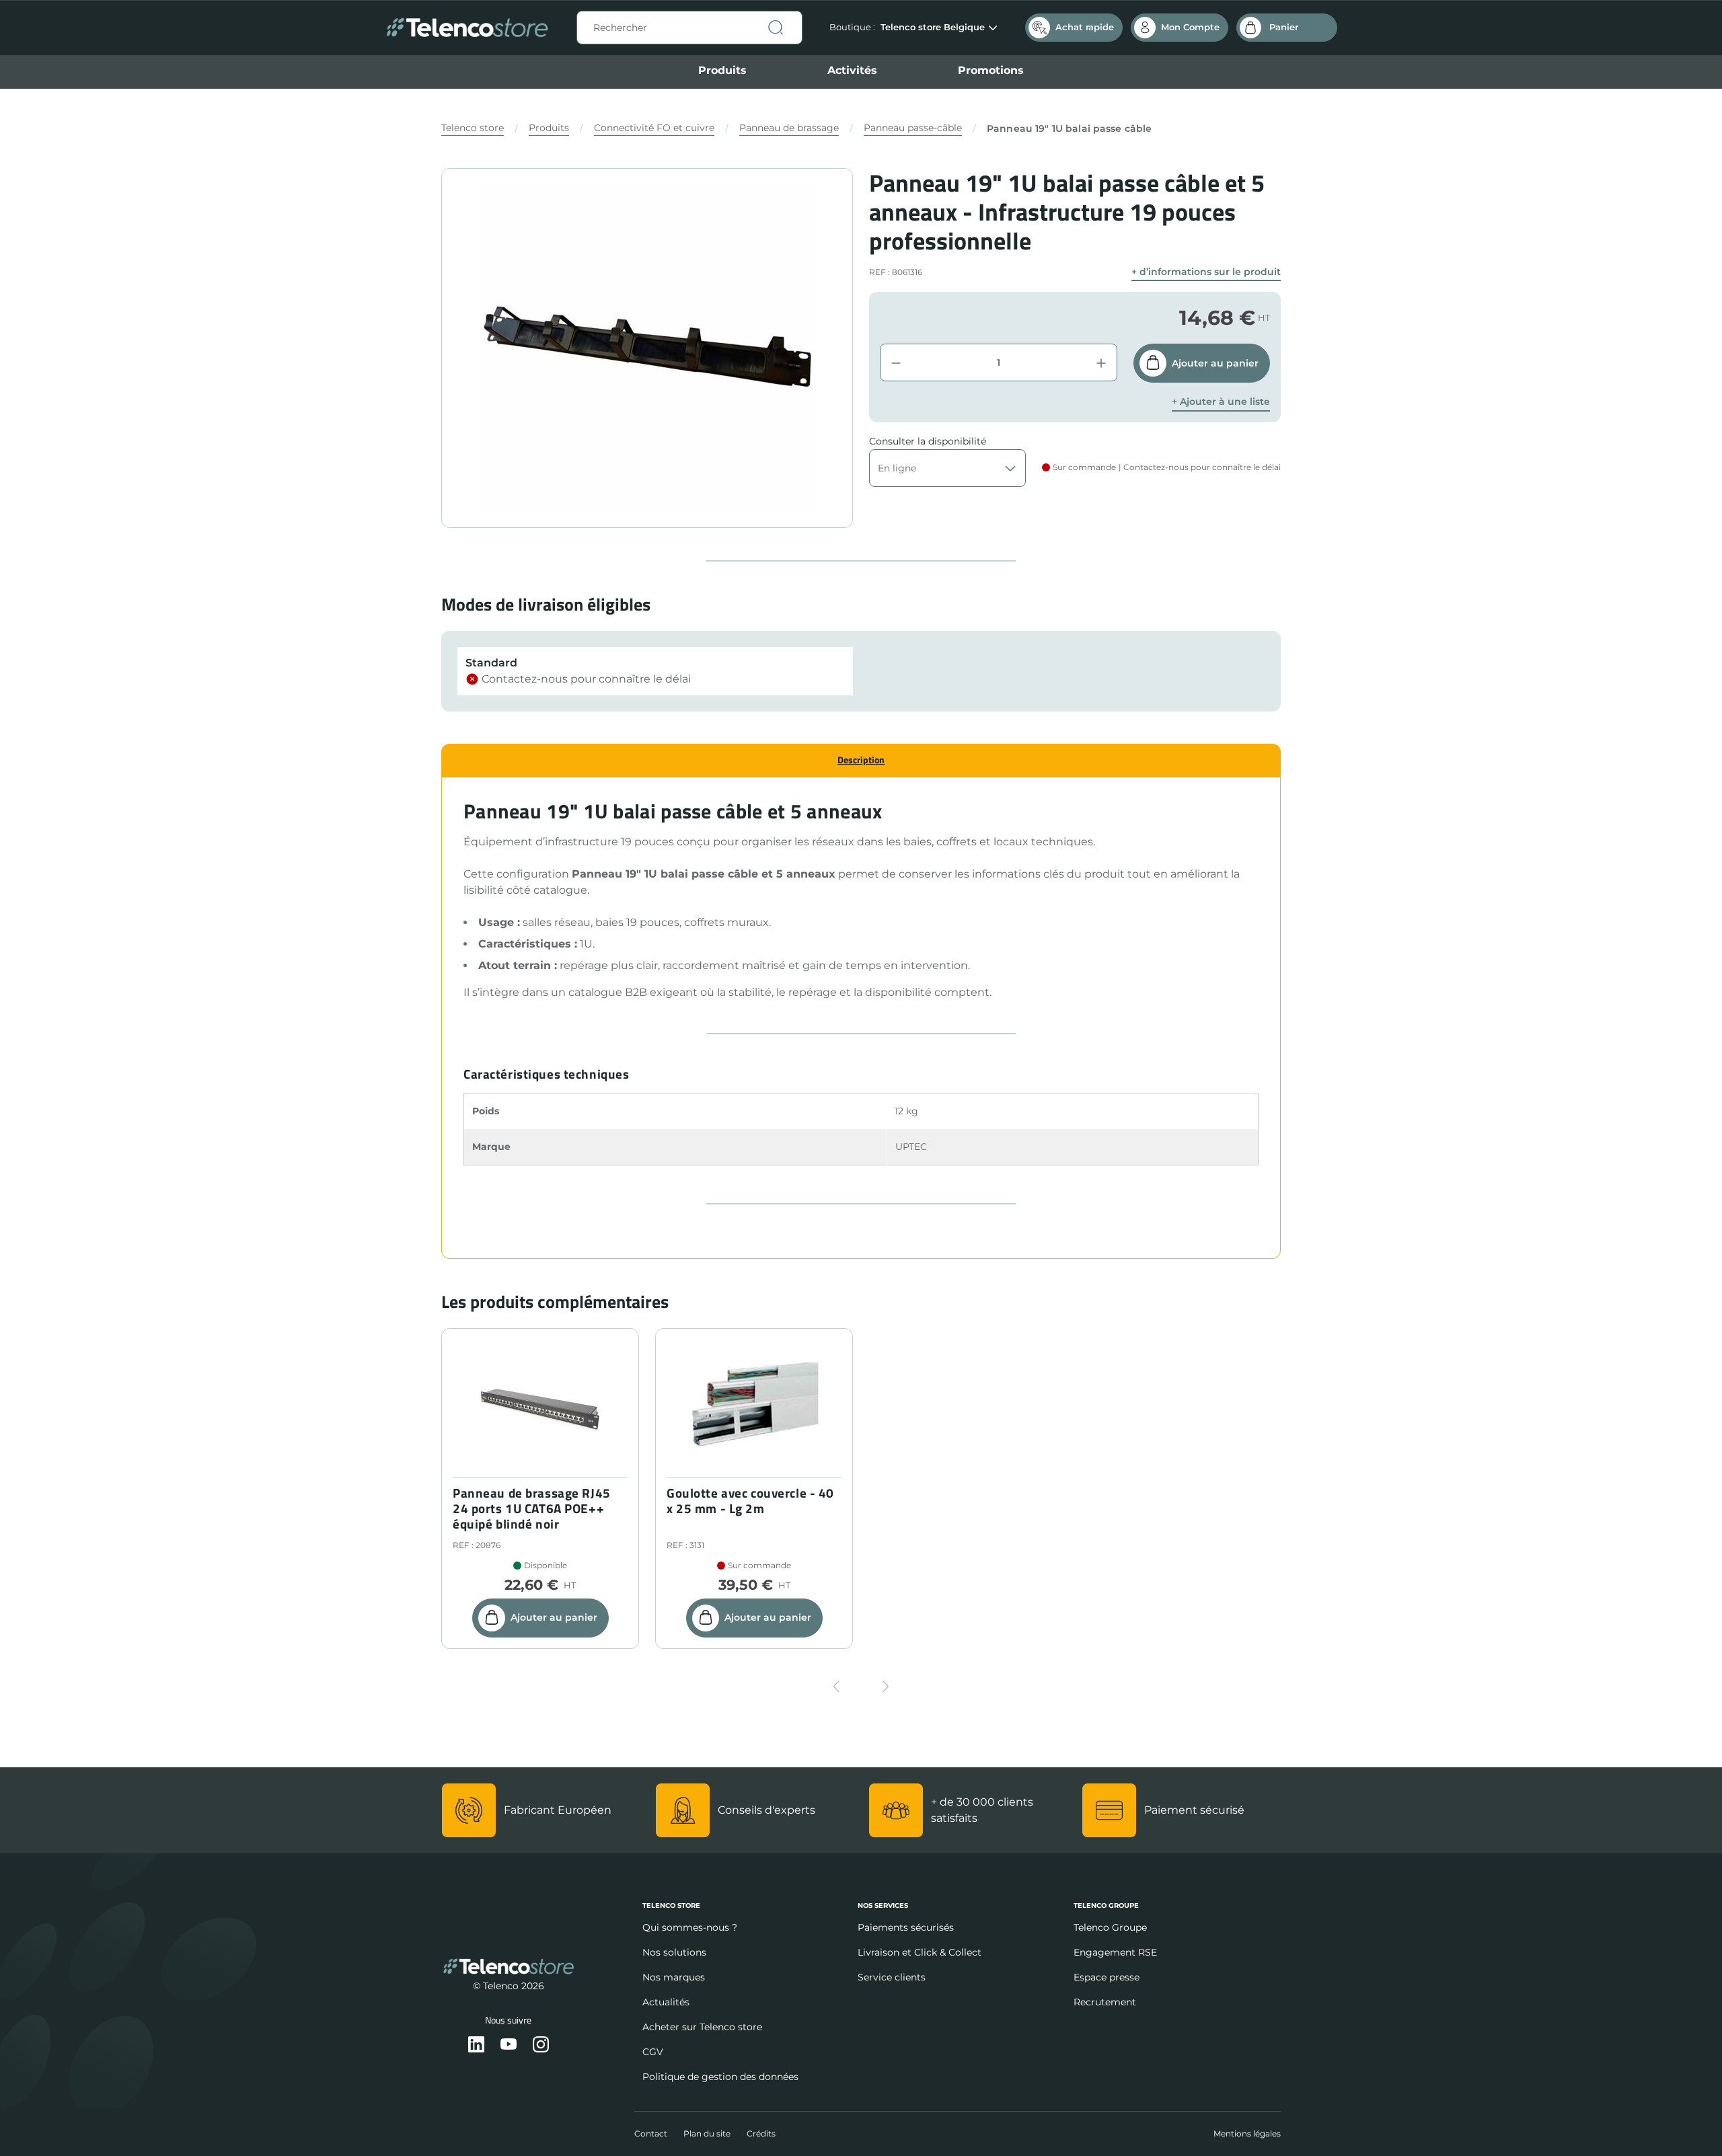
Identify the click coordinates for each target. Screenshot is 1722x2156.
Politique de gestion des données (720, 2077)
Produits (722, 70)
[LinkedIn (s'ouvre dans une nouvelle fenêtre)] (476, 2045)
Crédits (761, 2133)
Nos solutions (674, 1952)
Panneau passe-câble (913, 128)
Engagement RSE (1115, 1952)
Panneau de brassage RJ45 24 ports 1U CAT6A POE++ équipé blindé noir (532, 1508)
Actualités (666, 2002)
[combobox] (689, 28)
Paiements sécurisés (906, 1927)
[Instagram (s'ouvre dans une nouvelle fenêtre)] (541, 2045)
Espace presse (1107, 1977)
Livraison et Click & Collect (920, 1952)
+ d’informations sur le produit (1206, 272)
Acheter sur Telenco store (702, 2027)
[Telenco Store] (467, 28)
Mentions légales (1247, 2133)
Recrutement (1105, 2002)
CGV (653, 2052)
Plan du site (707, 2133)
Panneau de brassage (789, 128)
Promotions (991, 70)
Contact (651, 2133)
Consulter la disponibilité (928, 441)
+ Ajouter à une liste (1221, 402)
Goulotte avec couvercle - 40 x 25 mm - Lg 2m (750, 1501)
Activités (852, 70)
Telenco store (473, 128)
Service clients (892, 1977)
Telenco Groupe (1110, 1927)
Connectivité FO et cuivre (654, 128)
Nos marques (674, 1977)
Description (861, 760)
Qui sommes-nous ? (690, 1927)
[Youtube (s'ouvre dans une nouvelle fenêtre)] (509, 2045)
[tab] (861, 760)
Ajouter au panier (1215, 363)
